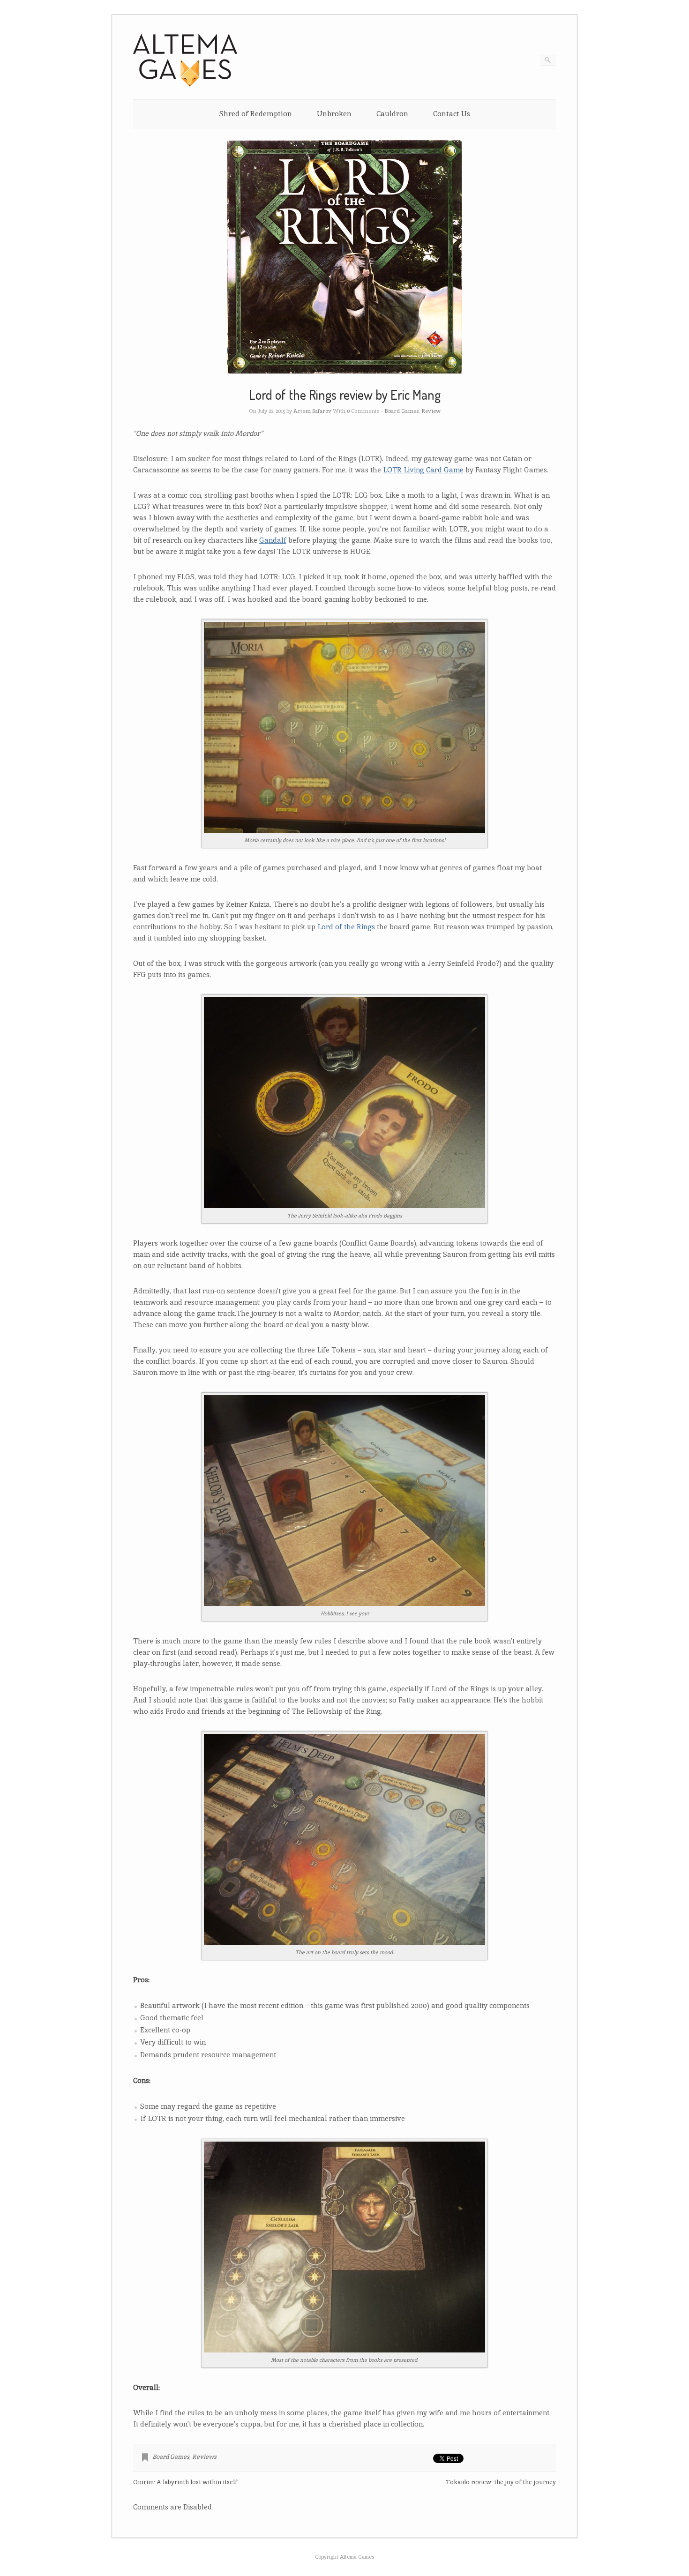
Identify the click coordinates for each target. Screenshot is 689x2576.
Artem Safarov (312, 411)
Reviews (204, 2457)
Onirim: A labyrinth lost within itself (185, 2482)
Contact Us (452, 114)
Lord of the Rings (346, 927)
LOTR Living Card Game (423, 470)
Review (431, 411)
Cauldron (392, 114)
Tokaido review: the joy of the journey (501, 2482)
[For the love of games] (185, 85)
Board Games (402, 411)
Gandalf (273, 540)
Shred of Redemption (255, 114)
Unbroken (334, 114)
